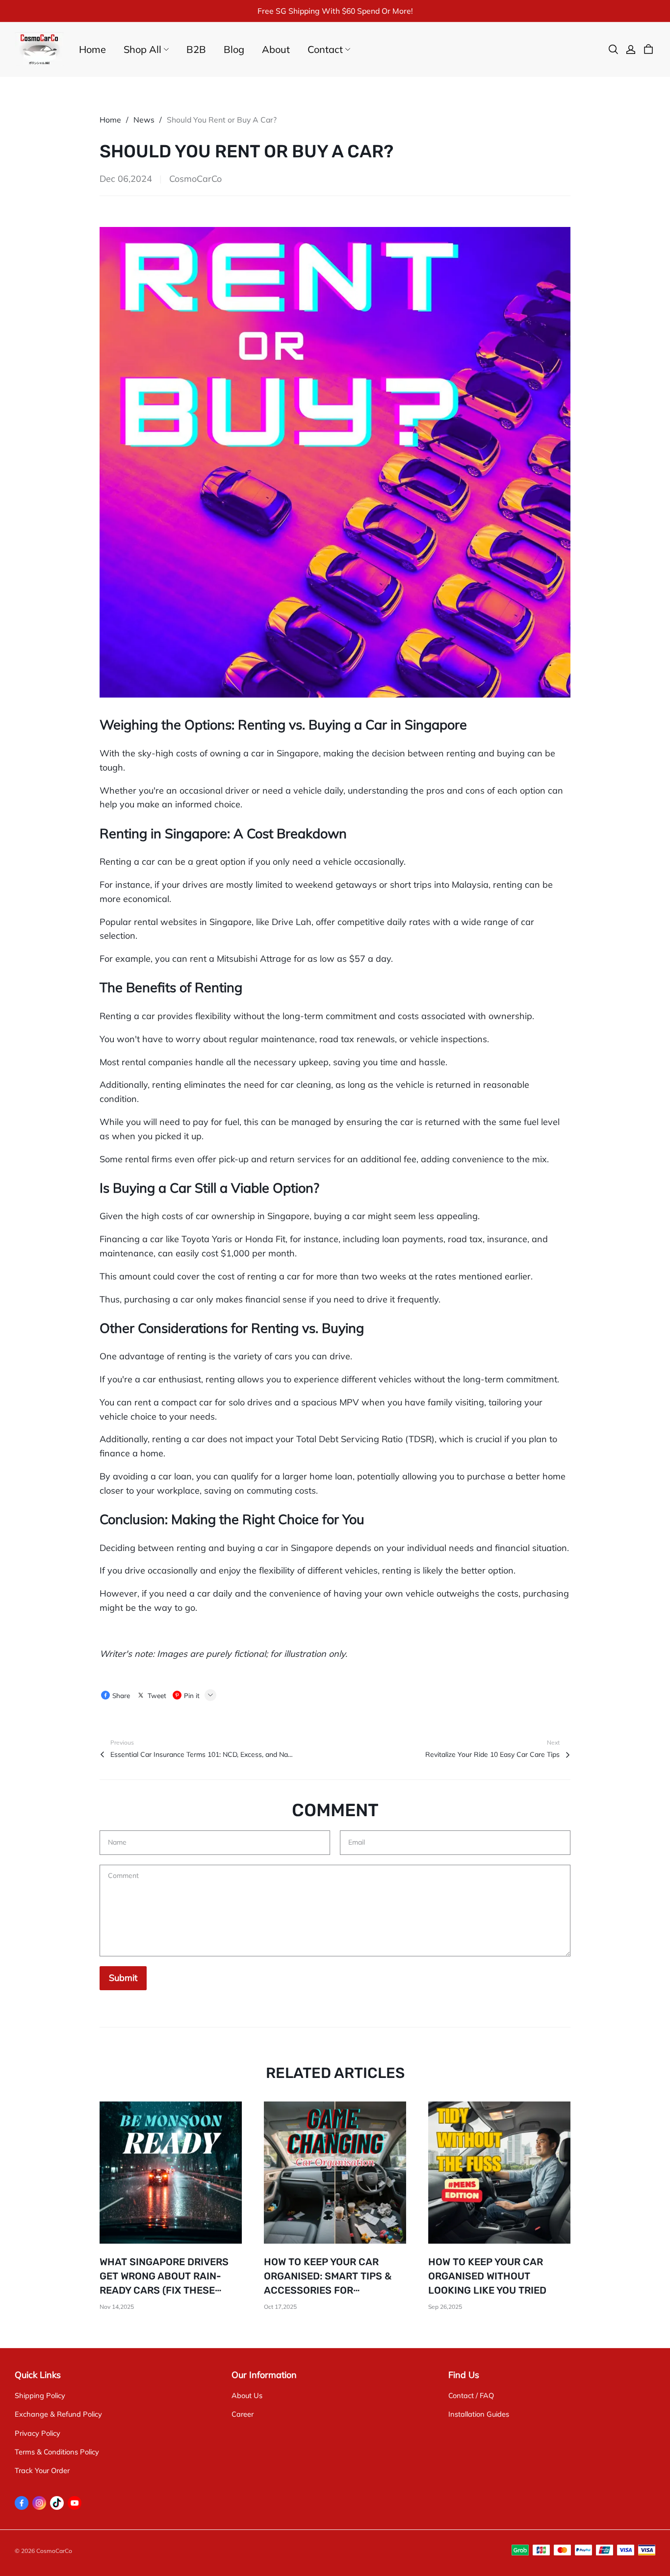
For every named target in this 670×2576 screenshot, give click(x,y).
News (144, 120)
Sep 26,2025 (445, 2307)
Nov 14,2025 (117, 2307)
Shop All (142, 49)
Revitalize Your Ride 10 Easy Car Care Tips (492, 1754)
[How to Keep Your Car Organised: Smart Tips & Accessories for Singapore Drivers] (335, 2173)
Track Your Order (42, 2470)
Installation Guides (479, 2414)
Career (243, 2414)
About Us (247, 2395)
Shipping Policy (40, 2395)
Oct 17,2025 (280, 2307)
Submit (123, 1978)
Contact (325, 49)
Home (92, 49)
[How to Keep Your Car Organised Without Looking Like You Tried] (499, 2173)
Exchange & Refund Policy (58, 2414)
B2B (196, 49)
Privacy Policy (38, 2433)
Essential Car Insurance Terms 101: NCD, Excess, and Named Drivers (204, 1754)
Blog (234, 49)
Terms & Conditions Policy (57, 2452)
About (276, 49)
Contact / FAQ (471, 2395)
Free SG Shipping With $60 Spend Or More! (335, 11)
